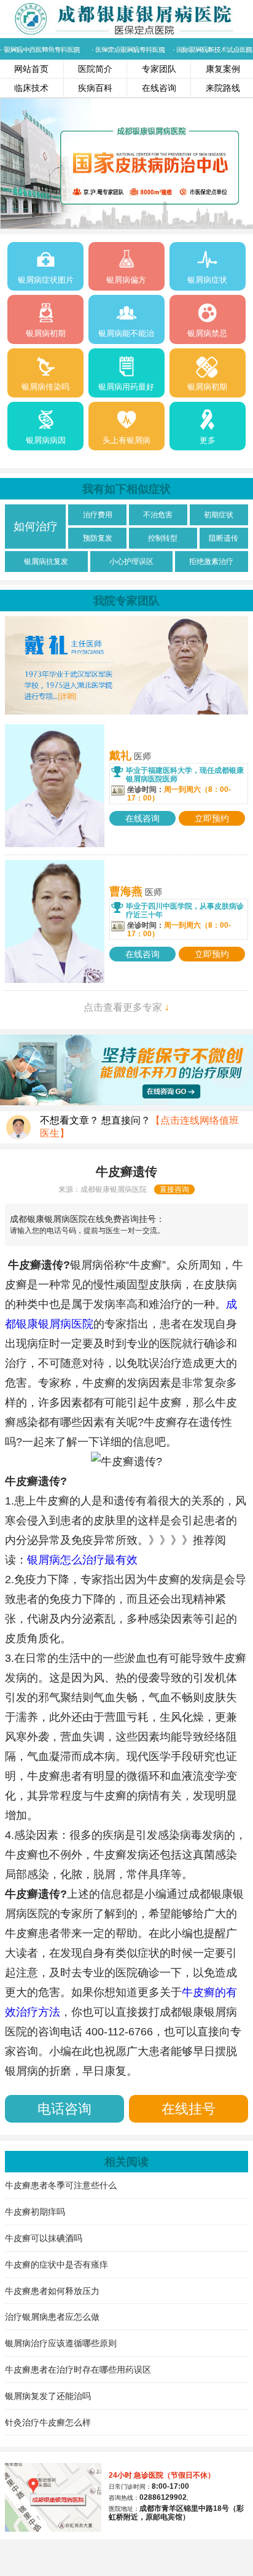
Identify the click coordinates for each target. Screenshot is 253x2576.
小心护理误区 (131, 562)
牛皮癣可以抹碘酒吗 (44, 2238)
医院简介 (95, 69)
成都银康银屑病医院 (114, 1189)
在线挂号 (189, 2109)
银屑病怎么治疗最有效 (82, 1560)
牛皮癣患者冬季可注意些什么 (61, 2185)
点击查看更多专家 (126, 1007)
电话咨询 (64, 2109)
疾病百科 (95, 88)
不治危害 (158, 515)
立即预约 (212, 818)
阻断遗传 (224, 538)
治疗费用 (98, 515)
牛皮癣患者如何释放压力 (52, 2291)
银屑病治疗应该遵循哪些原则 (61, 2343)
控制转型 (163, 538)
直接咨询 (174, 1189)
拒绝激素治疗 (211, 562)
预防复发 (98, 538)
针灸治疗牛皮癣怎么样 (48, 2422)
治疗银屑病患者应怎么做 (52, 2317)
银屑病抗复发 (46, 562)
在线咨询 (159, 88)
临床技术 (31, 88)
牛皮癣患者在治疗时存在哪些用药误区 (78, 2370)
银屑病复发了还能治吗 (48, 2396)
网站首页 (31, 69)
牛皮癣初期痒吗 (35, 2212)
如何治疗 (36, 527)
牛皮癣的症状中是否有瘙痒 (56, 2265)
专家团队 (159, 69)
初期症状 (219, 515)
